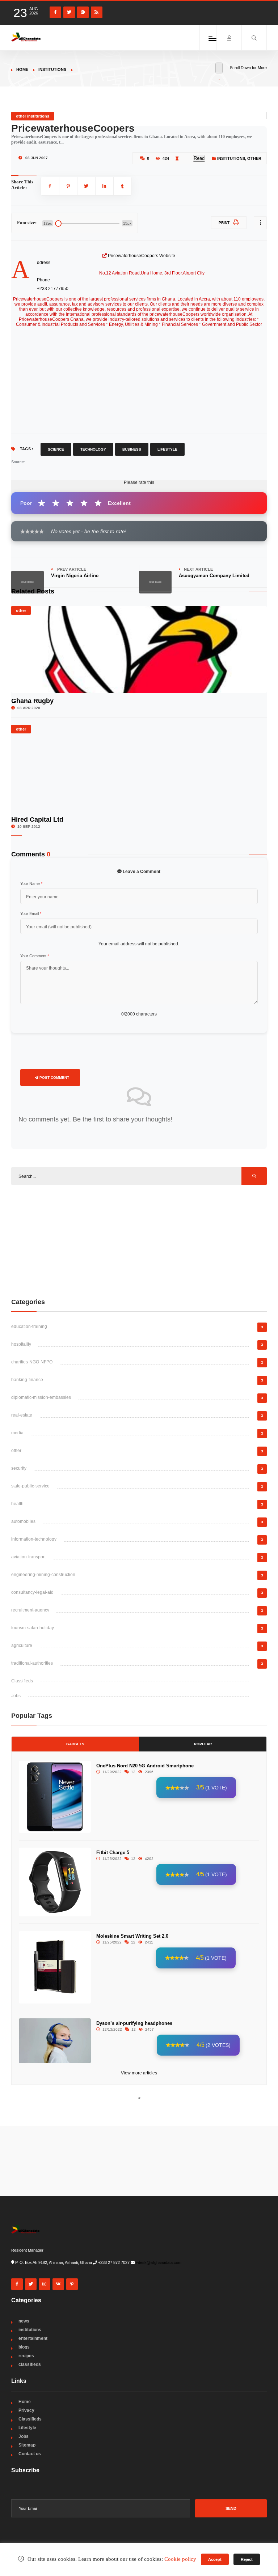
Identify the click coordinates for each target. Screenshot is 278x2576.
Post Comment (54, 1078)
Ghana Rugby (32, 701)
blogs (24, 2347)
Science (56, 449)
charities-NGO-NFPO (32, 1362)
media (17, 1433)
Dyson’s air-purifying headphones (134, 2023)
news (24, 2321)
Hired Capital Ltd (37, 819)
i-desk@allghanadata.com (159, 2262)
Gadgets (75, 1744)
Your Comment (35, 956)
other (254, 158)
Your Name (31, 883)
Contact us (30, 2454)
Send (231, 2508)
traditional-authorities (32, 1663)
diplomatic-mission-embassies (41, 1397)
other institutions (33, 116)
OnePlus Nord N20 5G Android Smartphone (145, 1766)
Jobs (16, 1696)
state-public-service (30, 1486)
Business (132, 449)
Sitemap (27, 2445)
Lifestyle (167, 449)
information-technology (34, 1539)
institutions (52, 69)
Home (22, 69)
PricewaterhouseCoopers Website (142, 256)
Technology (93, 449)
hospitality (21, 1344)
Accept (215, 2559)
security (19, 1468)
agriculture (22, 1645)
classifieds (30, 2364)
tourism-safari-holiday (33, 1628)
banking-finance (27, 1380)
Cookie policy (180, 2559)
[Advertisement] (139, 1241)
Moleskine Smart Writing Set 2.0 (132, 1936)
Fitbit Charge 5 (113, 1853)
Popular (203, 1744)
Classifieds (22, 1681)
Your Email (31, 914)
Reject (247, 2559)
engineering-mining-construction (43, 1575)
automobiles (23, 1521)
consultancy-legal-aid (32, 1592)
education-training (29, 1327)
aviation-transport (28, 1557)
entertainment (33, 2338)
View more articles (139, 2073)
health (17, 1504)
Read (199, 158)
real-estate (22, 1415)
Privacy (26, 2410)
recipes (26, 2356)
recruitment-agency (30, 1610)
